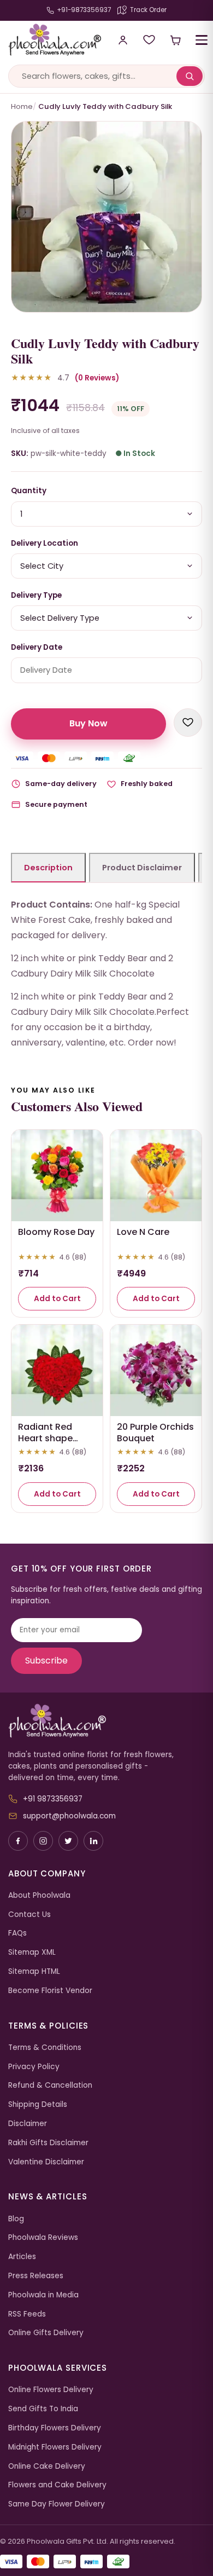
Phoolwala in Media (43, 2295)
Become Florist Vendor (50, 1991)
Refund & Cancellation (50, 2085)
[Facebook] (18, 1841)
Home (22, 106)
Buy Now (88, 723)
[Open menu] (202, 40)
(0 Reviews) (97, 378)
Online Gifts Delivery (46, 2333)
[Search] (190, 76)
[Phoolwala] (106, 1721)
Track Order (148, 10)
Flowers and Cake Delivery (57, 2485)
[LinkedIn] (93, 1841)
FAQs (17, 1933)
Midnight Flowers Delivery (55, 2447)
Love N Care (143, 1232)
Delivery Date (37, 647)
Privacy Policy (34, 2067)
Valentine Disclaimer (46, 2162)
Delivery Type (36, 595)
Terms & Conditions (45, 2047)
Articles (22, 2257)
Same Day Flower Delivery (57, 2504)
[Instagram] (43, 1841)
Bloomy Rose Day (56, 1232)
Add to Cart (57, 1299)
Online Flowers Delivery (51, 2390)
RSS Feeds (27, 2314)
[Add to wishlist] (188, 723)
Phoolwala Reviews (43, 2237)
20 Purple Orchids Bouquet (155, 1433)
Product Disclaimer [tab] (142, 868)
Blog (16, 2219)
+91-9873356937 (84, 10)
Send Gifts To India (43, 2409)
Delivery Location (45, 543)
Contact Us (29, 1914)
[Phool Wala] (51, 40)
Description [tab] (48, 868)
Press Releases (36, 2276)
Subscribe (46, 1660)
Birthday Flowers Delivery (55, 2428)
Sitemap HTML (34, 1971)
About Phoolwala (39, 1895)
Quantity (29, 491)
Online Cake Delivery (47, 2466)
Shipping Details (38, 2104)
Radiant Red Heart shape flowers (45, 1438)
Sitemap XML (32, 1952)
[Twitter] (68, 1841)
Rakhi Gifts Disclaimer (48, 2143)
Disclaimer (28, 2124)
